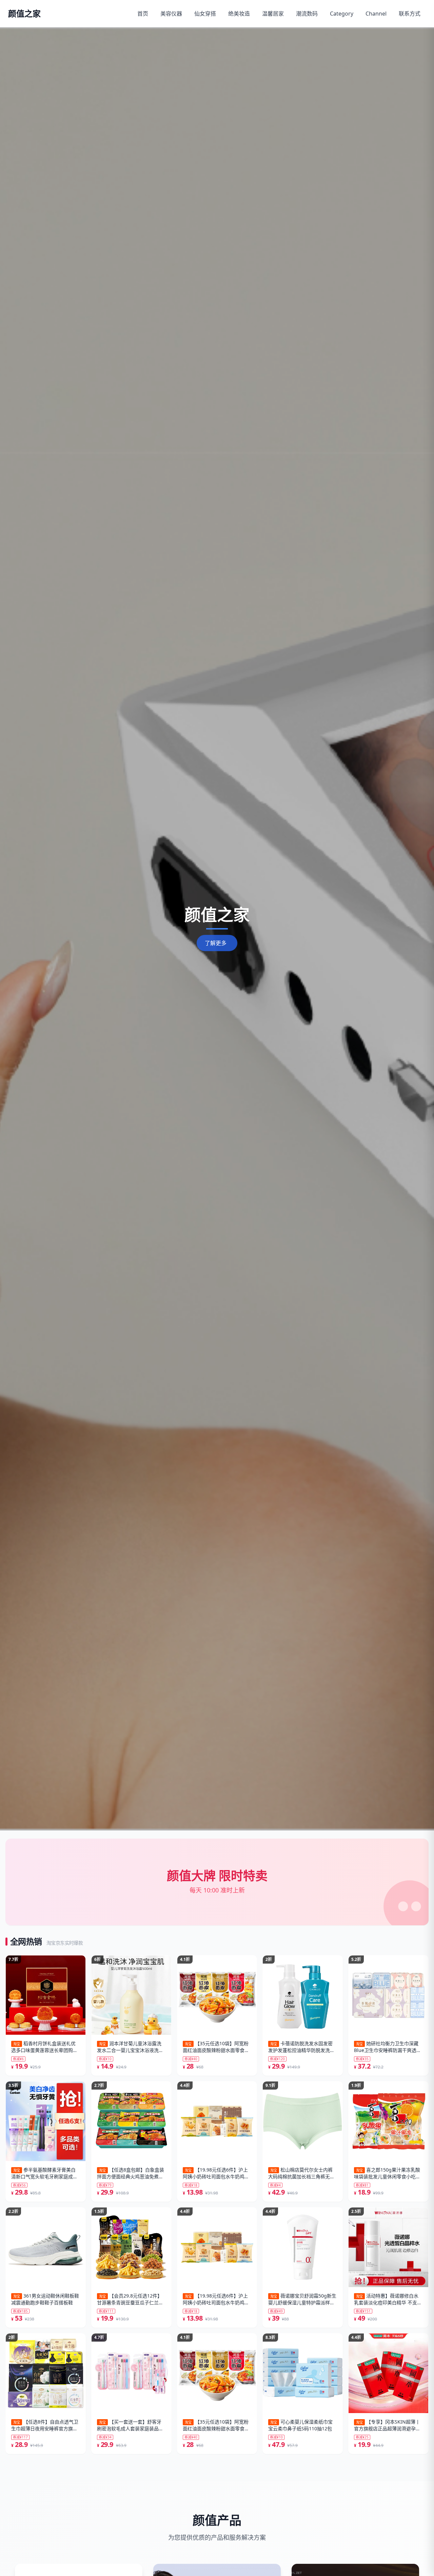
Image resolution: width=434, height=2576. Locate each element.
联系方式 (410, 14)
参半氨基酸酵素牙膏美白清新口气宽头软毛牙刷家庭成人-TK (45, 2173)
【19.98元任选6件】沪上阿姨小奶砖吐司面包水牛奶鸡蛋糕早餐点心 (216, 2173)
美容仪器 (171, 14)
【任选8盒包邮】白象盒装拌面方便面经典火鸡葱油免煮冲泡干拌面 (131, 2173)
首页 (143, 14)
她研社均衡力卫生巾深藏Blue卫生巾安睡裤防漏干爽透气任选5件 (388, 2047)
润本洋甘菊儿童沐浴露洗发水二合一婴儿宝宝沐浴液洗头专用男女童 (130, 2047)
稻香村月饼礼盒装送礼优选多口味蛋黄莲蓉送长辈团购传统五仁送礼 (44, 2047)
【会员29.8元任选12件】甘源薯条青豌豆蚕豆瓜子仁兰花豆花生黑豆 (130, 2299)
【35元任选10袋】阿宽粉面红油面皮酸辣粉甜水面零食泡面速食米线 (216, 2047)
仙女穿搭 (205, 14)
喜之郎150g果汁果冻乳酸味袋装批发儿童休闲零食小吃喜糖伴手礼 (387, 2173)
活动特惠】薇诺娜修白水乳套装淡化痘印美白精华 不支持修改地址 (388, 2299)
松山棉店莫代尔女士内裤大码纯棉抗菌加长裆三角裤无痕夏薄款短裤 (301, 2173)
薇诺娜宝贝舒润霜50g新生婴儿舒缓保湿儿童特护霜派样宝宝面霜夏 (302, 2299)
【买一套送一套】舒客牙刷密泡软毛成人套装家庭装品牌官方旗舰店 (130, 2425)
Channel (376, 14)
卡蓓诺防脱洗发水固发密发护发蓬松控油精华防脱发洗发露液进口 (301, 2047)
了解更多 (216, 943)
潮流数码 (307, 14)
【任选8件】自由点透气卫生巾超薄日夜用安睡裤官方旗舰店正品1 (45, 2425)
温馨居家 (273, 14)
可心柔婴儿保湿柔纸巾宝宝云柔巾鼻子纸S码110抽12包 (300, 2425)
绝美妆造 (239, 14)
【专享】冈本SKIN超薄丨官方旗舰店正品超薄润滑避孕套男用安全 (387, 2425)
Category (342, 14)
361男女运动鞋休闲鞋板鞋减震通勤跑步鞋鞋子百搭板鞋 (45, 2299)
